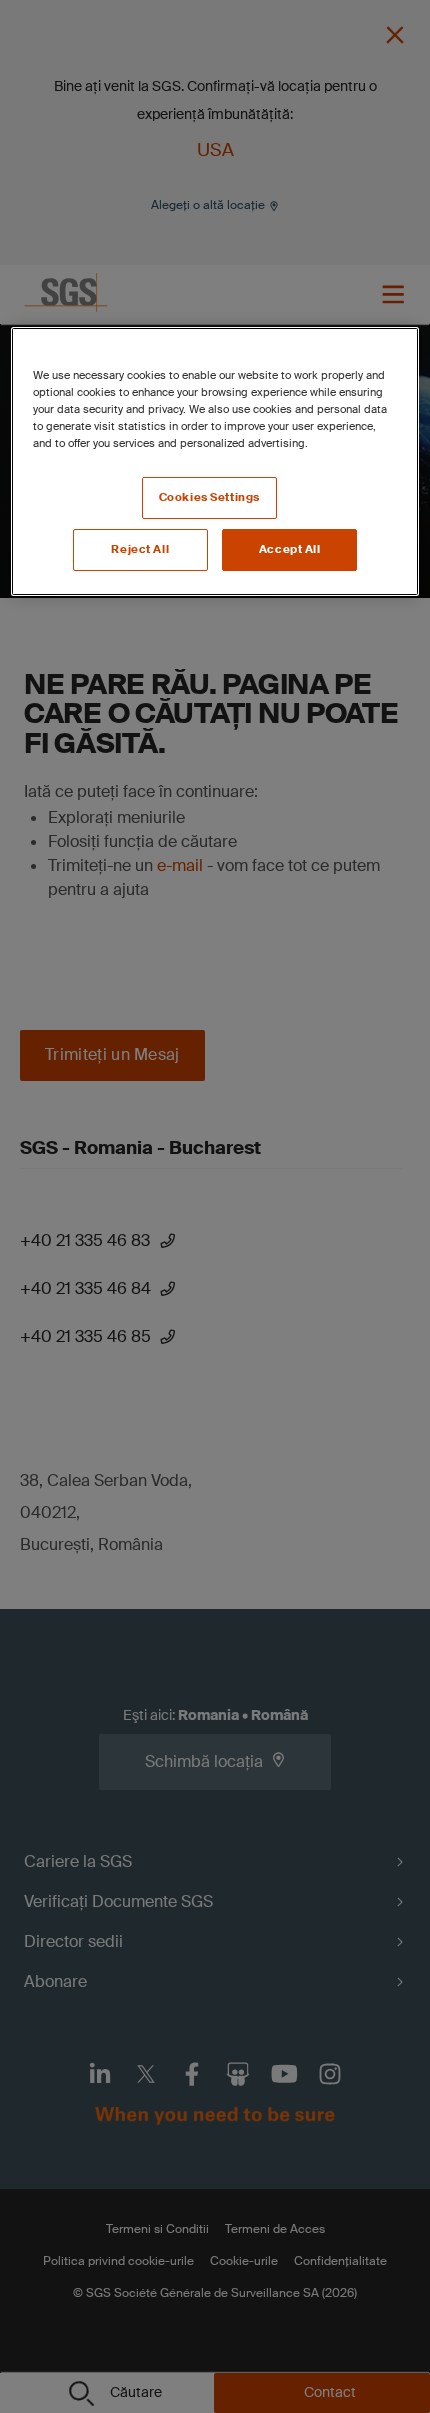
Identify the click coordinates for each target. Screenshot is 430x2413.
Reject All (140, 549)
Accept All (290, 549)
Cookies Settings (209, 497)
